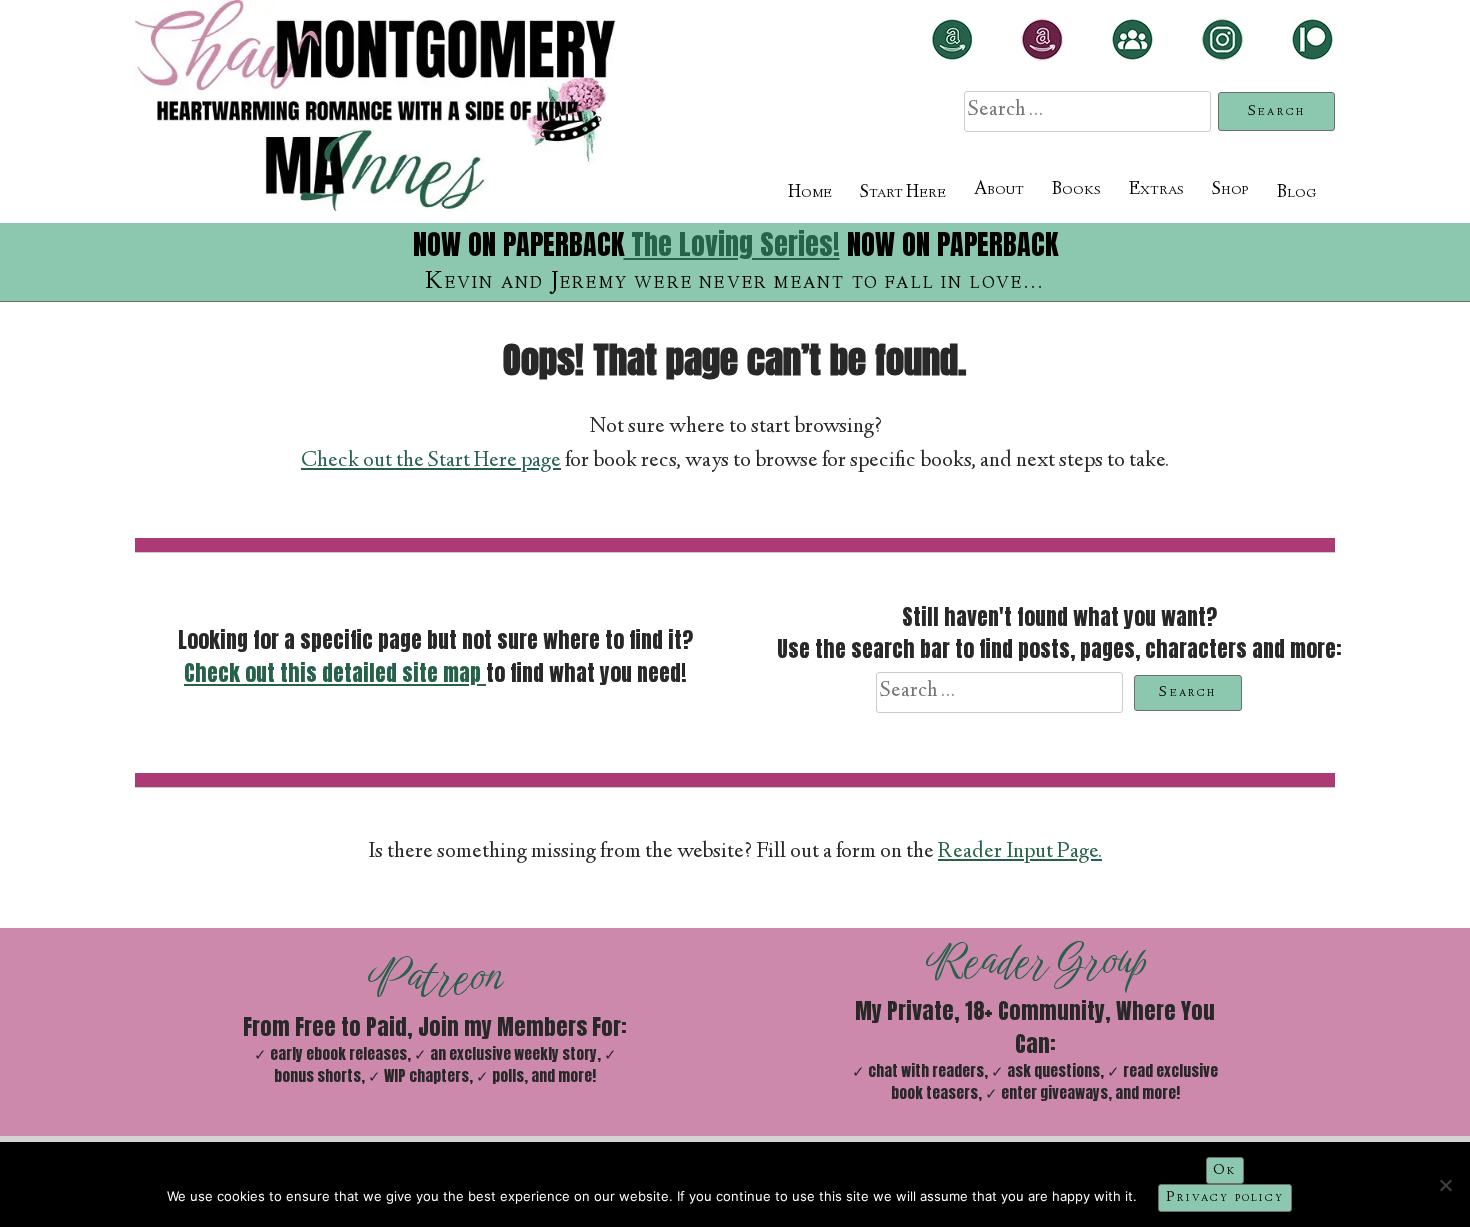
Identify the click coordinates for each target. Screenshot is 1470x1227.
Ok (1224, 1171)
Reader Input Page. (1020, 852)
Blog (1296, 193)
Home (810, 193)
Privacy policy (1225, 1198)
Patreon (435, 977)
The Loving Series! (732, 244)
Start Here (903, 193)
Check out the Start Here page (431, 461)
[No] (1445, 1185)
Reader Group (1035, 961)
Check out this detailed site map (335, 673)
